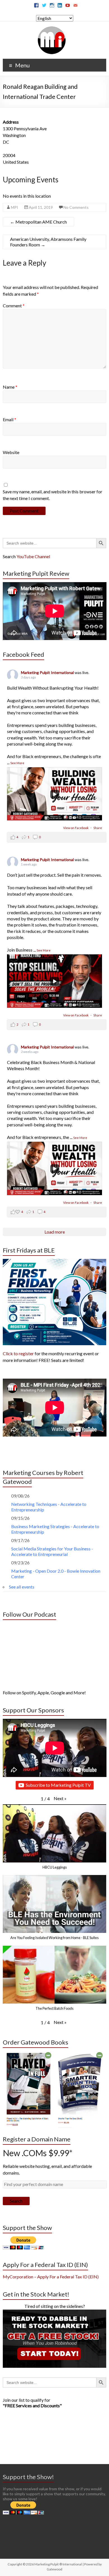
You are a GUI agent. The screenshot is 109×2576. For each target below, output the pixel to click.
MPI (15, 207)
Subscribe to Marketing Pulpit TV (58, 1785)
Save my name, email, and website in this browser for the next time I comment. (53, 495)
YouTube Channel (33, 556)
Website (11, 452)
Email (10, 419)
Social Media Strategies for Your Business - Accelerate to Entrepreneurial (52, 1551)
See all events (22, 1587)
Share (98, 828)
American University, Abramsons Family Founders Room (48, 242)
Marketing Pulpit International (48, 672)
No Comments (76, 207)
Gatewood (54, 2569)
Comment (14, 306)
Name (10, 387)
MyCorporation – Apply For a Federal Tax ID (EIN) (51, 2277)
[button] (60, 1798)
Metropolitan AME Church (38, 222)
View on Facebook (76, 828)
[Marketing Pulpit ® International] (52, 29)
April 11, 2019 (41, 207)
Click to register (18, 1353)
